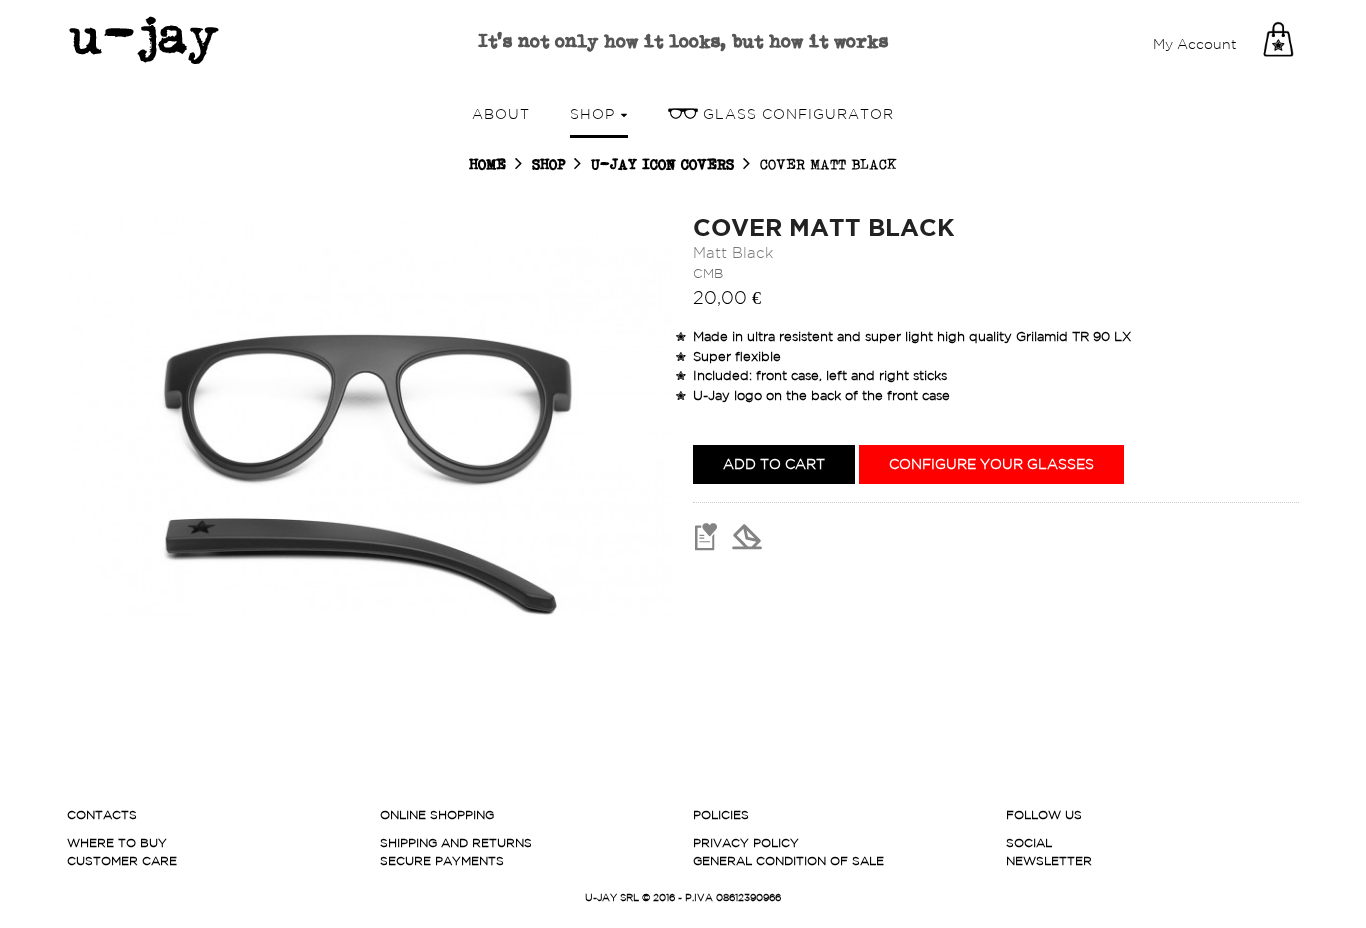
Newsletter (1049, 860)
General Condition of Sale (788, 860)
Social (1029, 842)
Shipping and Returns (456, 842)
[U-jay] (143, 40)
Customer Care (122, 860)
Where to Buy (117, 842)
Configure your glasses (991, 464)
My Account (1195, 44)
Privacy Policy (746, 842)
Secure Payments (442, 860)
